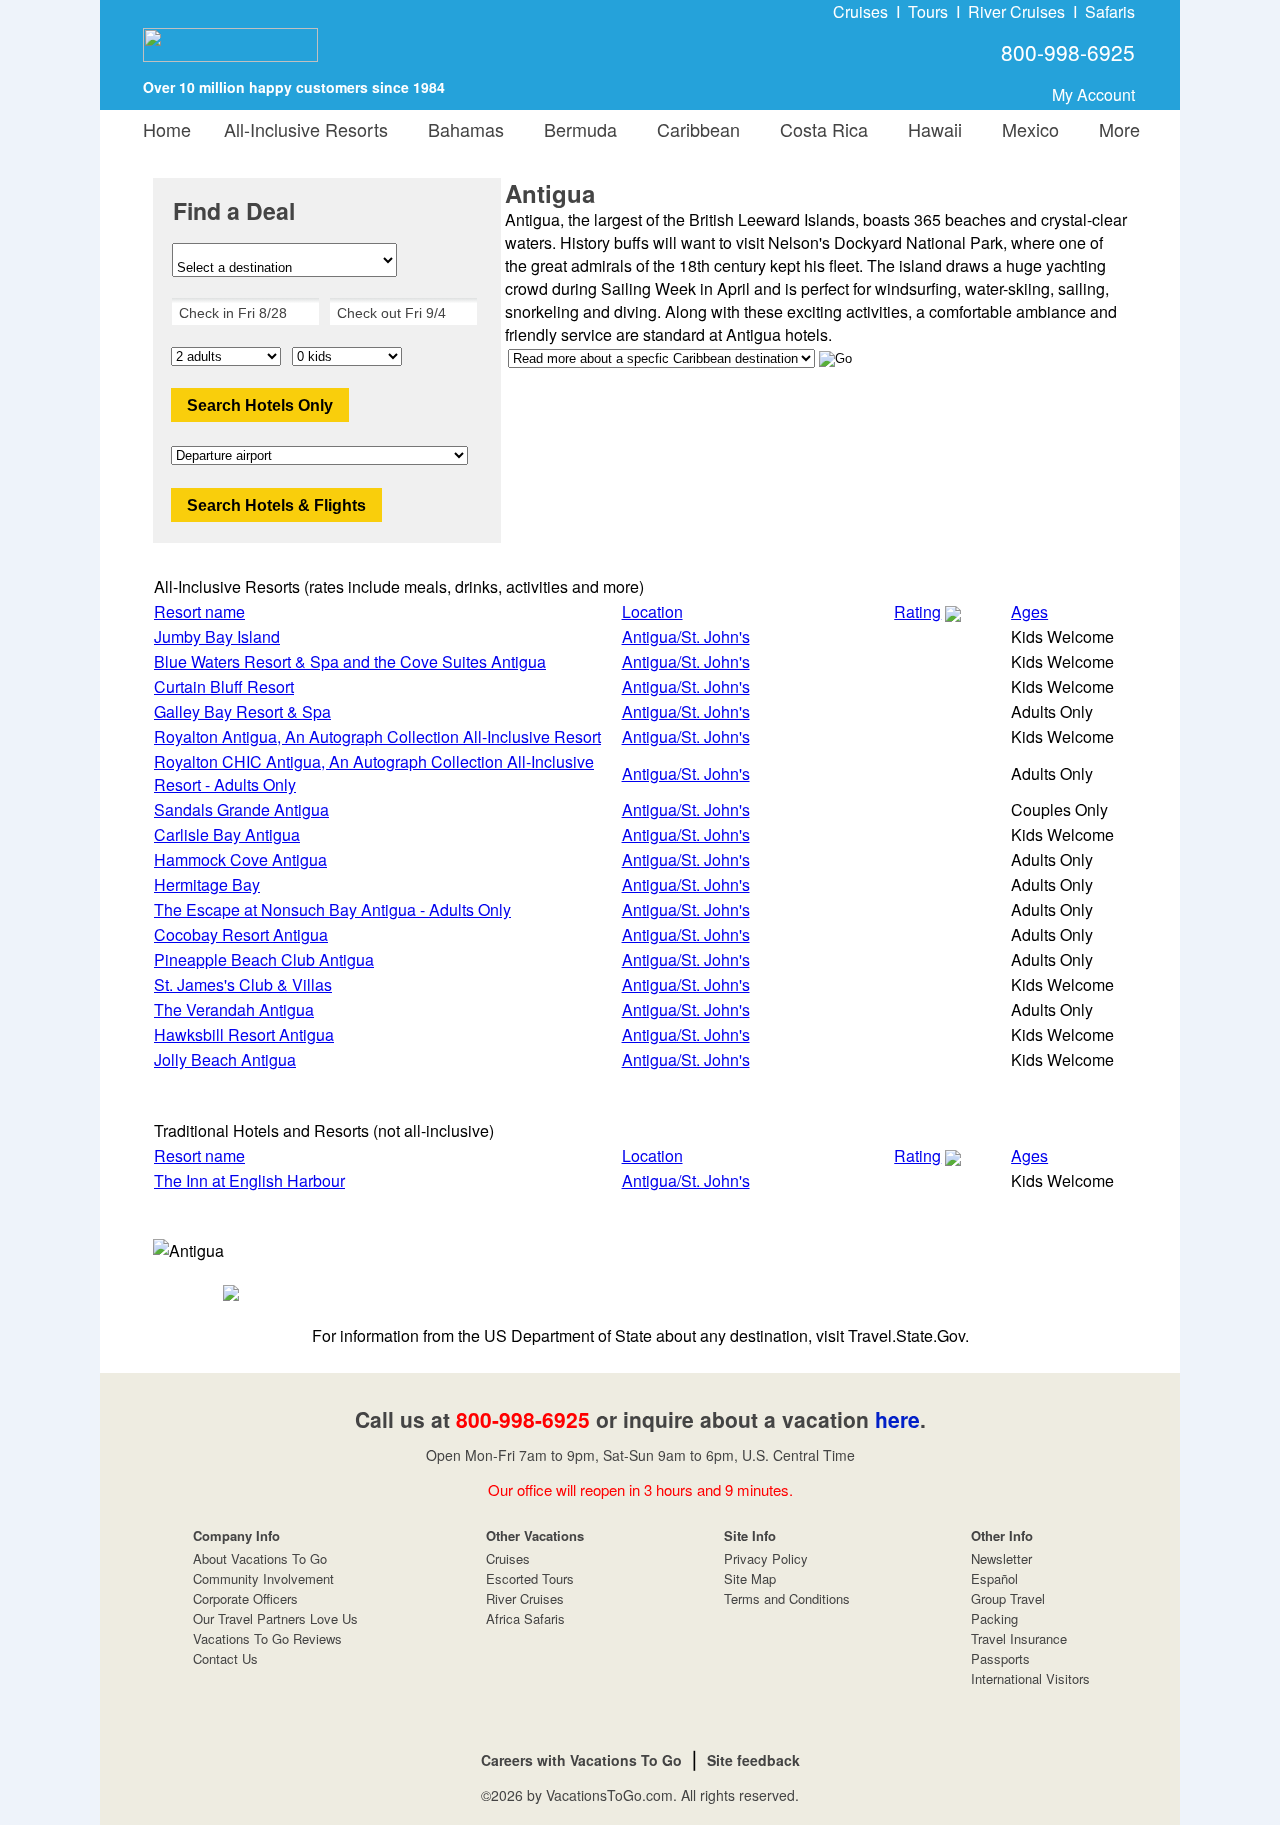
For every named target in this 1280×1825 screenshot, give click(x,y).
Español (994, 1578)
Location (652, 611)
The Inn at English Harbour (249, 1180)
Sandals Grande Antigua (241, 809)
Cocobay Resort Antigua (241, 934)
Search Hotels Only (260, 405)
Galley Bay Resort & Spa (242, 711)
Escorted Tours (530, 1578)
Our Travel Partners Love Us (275, 1618)
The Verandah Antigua (234, 1009)
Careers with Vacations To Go (581, 1760)
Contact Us (225, 1658)
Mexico (1025, 129)
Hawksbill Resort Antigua (244, 1034)
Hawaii (930, 129)
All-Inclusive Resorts (306, 129)
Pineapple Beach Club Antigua (264, 959)
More (1114, 129)
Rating (917, 611)
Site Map (750, 1578)
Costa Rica (819, 129)
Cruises (860, 11)
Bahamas (461, 129)
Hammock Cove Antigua (240, 859)
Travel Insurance (1019, 1638)
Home (167, 129)
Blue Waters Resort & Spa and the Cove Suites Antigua (350, 661)
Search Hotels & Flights (276, 505)
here (897, 1419)
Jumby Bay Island (217, 636)
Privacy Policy (766, 1558)
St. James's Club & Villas (243, 984)
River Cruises (1016, 11)
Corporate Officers (245, 1598)
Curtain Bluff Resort (224, 686)
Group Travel (1008, 1598)
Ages (1029, 611)
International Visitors (1030, 1678)
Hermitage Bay (207, 884)
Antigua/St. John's (686, 636)
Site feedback (753, 1760)
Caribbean (693, 129)
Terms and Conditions (787, 1598)
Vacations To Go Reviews (267, 1638)
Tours (928, 11)
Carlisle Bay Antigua (227, 834)
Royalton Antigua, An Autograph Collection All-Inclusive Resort (377, 736)
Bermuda (575, 129)
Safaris (1110, 11)
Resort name (199, 611)
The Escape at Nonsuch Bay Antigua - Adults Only (332, 909)
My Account (1093, 94)
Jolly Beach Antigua (225, 1059)
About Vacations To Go (260, 1558)
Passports (1000, 1658)
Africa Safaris (525, 1618)
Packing (994, 1618)
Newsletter (1001, 1558)
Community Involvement (263, 1578)
